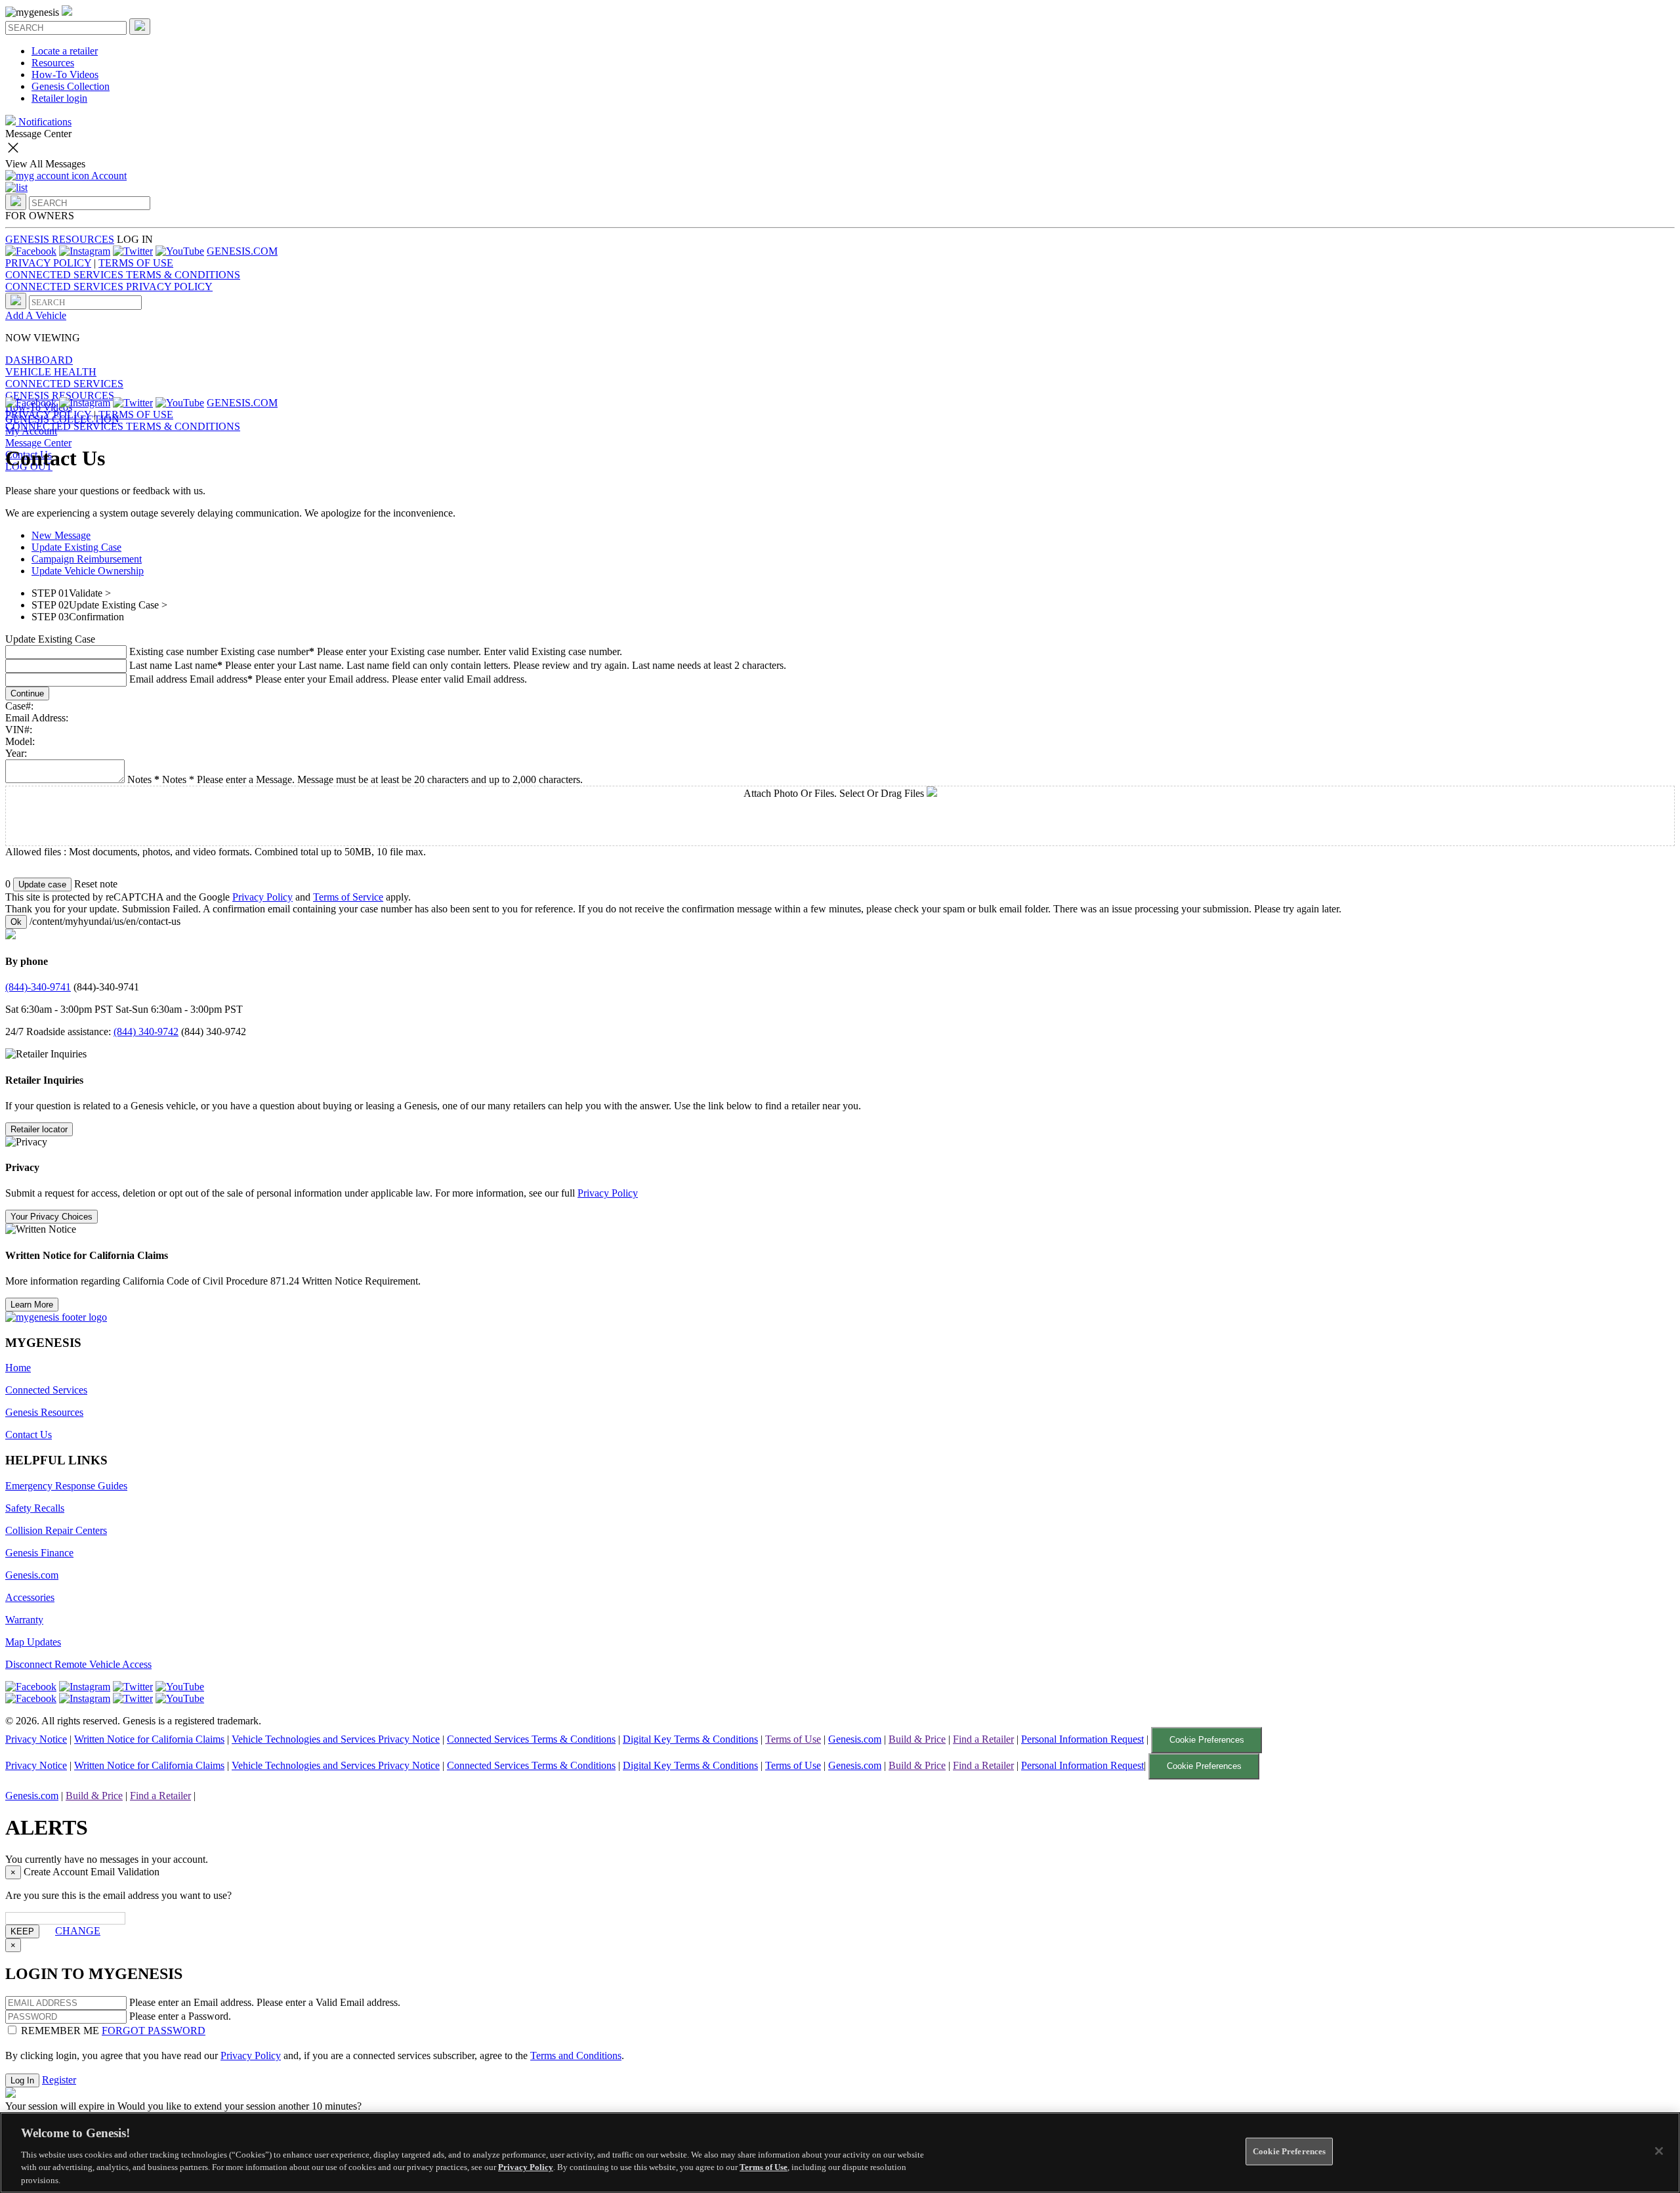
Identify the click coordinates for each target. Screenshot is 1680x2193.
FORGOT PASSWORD (154, 2031)
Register (59, 2080)
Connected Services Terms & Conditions (531, 1739)
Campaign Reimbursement (87, 559)
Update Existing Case (76, 547)
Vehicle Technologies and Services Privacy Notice (336, 1739)
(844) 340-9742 (146, 1032)
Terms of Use (793, 1739)
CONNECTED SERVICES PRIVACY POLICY (109, 287)
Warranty (24, 1620)
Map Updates (33, 1642)
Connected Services (46, 1390)
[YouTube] (180, 251)
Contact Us (29, 1435)
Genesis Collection (71, 86)
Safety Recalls (35, 1508)
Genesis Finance (39, 1553)
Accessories (30, 1597)
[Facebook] (31, 251)
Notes (178, 779)
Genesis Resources (44, 1412)
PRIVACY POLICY (48, 263)
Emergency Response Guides (66, 1486)
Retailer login (59, 98)
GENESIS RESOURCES (60, 239)
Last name (151, 665)
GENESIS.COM (242, 251)
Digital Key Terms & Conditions (690, 1739)
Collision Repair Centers (56, 1530)
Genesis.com (32, 1575)
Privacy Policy (262, 897)
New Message (61, 535)
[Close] (1659, 2151)
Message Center (38, 443)
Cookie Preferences (1207, 1740)
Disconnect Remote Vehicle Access (78, 1664)
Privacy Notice (36, 1739)
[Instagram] (85, 251)
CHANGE (78, 1931)
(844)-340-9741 (38, 987)
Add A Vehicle (36, 315)
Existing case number (174, 651)
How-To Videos (65, 75)
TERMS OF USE (136, 263)
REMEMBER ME (60, 2031)
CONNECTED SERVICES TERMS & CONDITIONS (123, 275)
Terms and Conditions (576, 2055)
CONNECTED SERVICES (64, 384)
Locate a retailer (65, 51)
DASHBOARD (39, 360)
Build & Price (917, 1739)
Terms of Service (348, 897)
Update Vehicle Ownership (88, 571)
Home (18, 1368)
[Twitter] (133, 251)
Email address (158, 679)
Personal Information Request (1082, 1739)
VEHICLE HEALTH (51, 372)
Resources (53, 63)
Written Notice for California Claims (149, 1739)
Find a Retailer (983, 1739)
